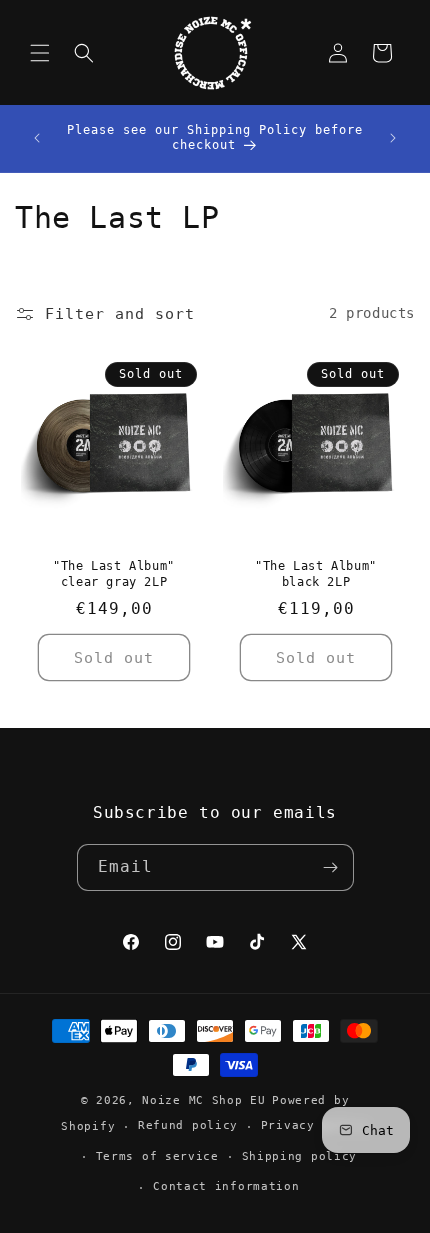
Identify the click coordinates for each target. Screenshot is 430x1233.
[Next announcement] (393, 138)
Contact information (226, 1186)
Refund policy (188, 1125)
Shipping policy (300, 1156)
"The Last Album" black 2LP (316, 574)
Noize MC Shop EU (203, 1100)
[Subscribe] (331, 867)
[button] (40, 53)
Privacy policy (315, 1125)
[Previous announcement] (37, 138)
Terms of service (157, 1156)
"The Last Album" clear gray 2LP (114, 574)
